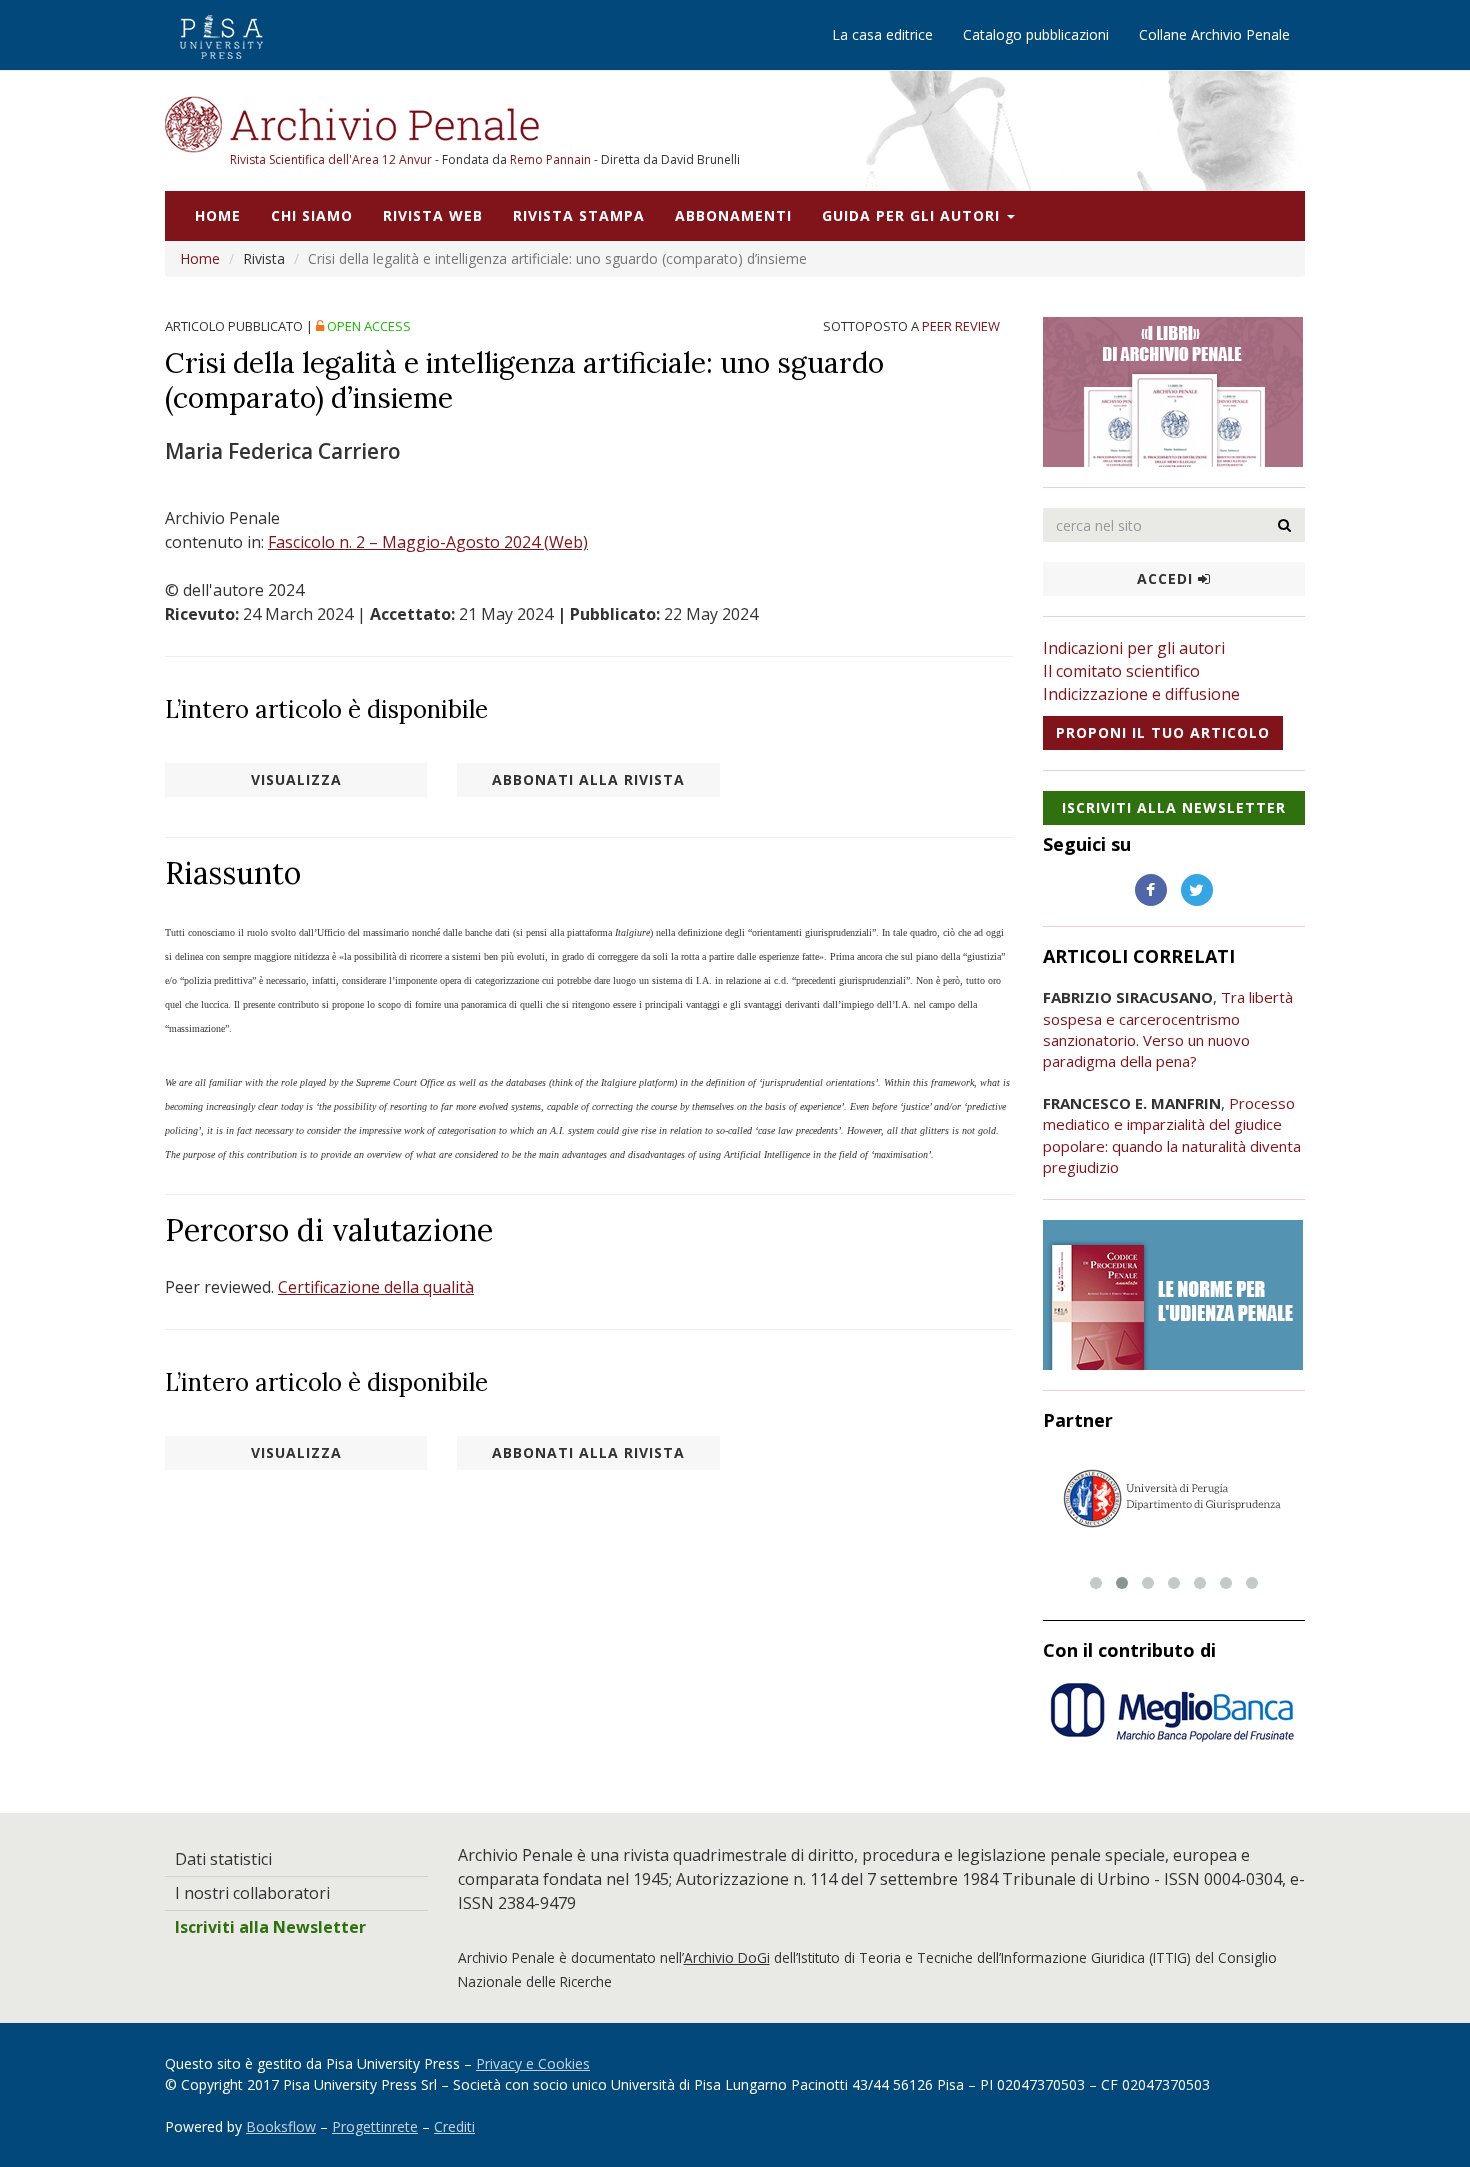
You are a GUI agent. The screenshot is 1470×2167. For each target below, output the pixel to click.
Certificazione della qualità (376, 1287)
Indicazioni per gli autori (1134, 648)
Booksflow (281, 2126)
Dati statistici (223, 1859)
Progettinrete (375, 2126)
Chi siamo (312, 215)
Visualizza (296, 779)
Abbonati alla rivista (588, 779)
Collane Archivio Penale (1214, 34)
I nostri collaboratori (252, 1893)
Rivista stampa (579, 215)
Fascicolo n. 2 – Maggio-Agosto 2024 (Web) (428, 542)
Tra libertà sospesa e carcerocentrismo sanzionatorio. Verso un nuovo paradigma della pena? (1168, 1029)
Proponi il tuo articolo (1163, 732)
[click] (1285, 525)
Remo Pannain (550, 159)
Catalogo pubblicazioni (1036, 34)
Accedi (1167, 578)
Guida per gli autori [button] (913, 215)
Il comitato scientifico (1121, 671)
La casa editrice (882, 34)
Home (218, 215)
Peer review (961, 326)
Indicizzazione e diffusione (1141, 694)
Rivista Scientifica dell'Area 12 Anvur (332, 159)
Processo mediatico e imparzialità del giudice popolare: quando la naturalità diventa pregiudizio (1172, 1135)
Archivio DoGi (727, 1957)
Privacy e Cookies (533, 2063)
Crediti (454, 2126)
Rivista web (433, 215)
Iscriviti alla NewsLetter (1174, 807)
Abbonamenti (733, 215)
